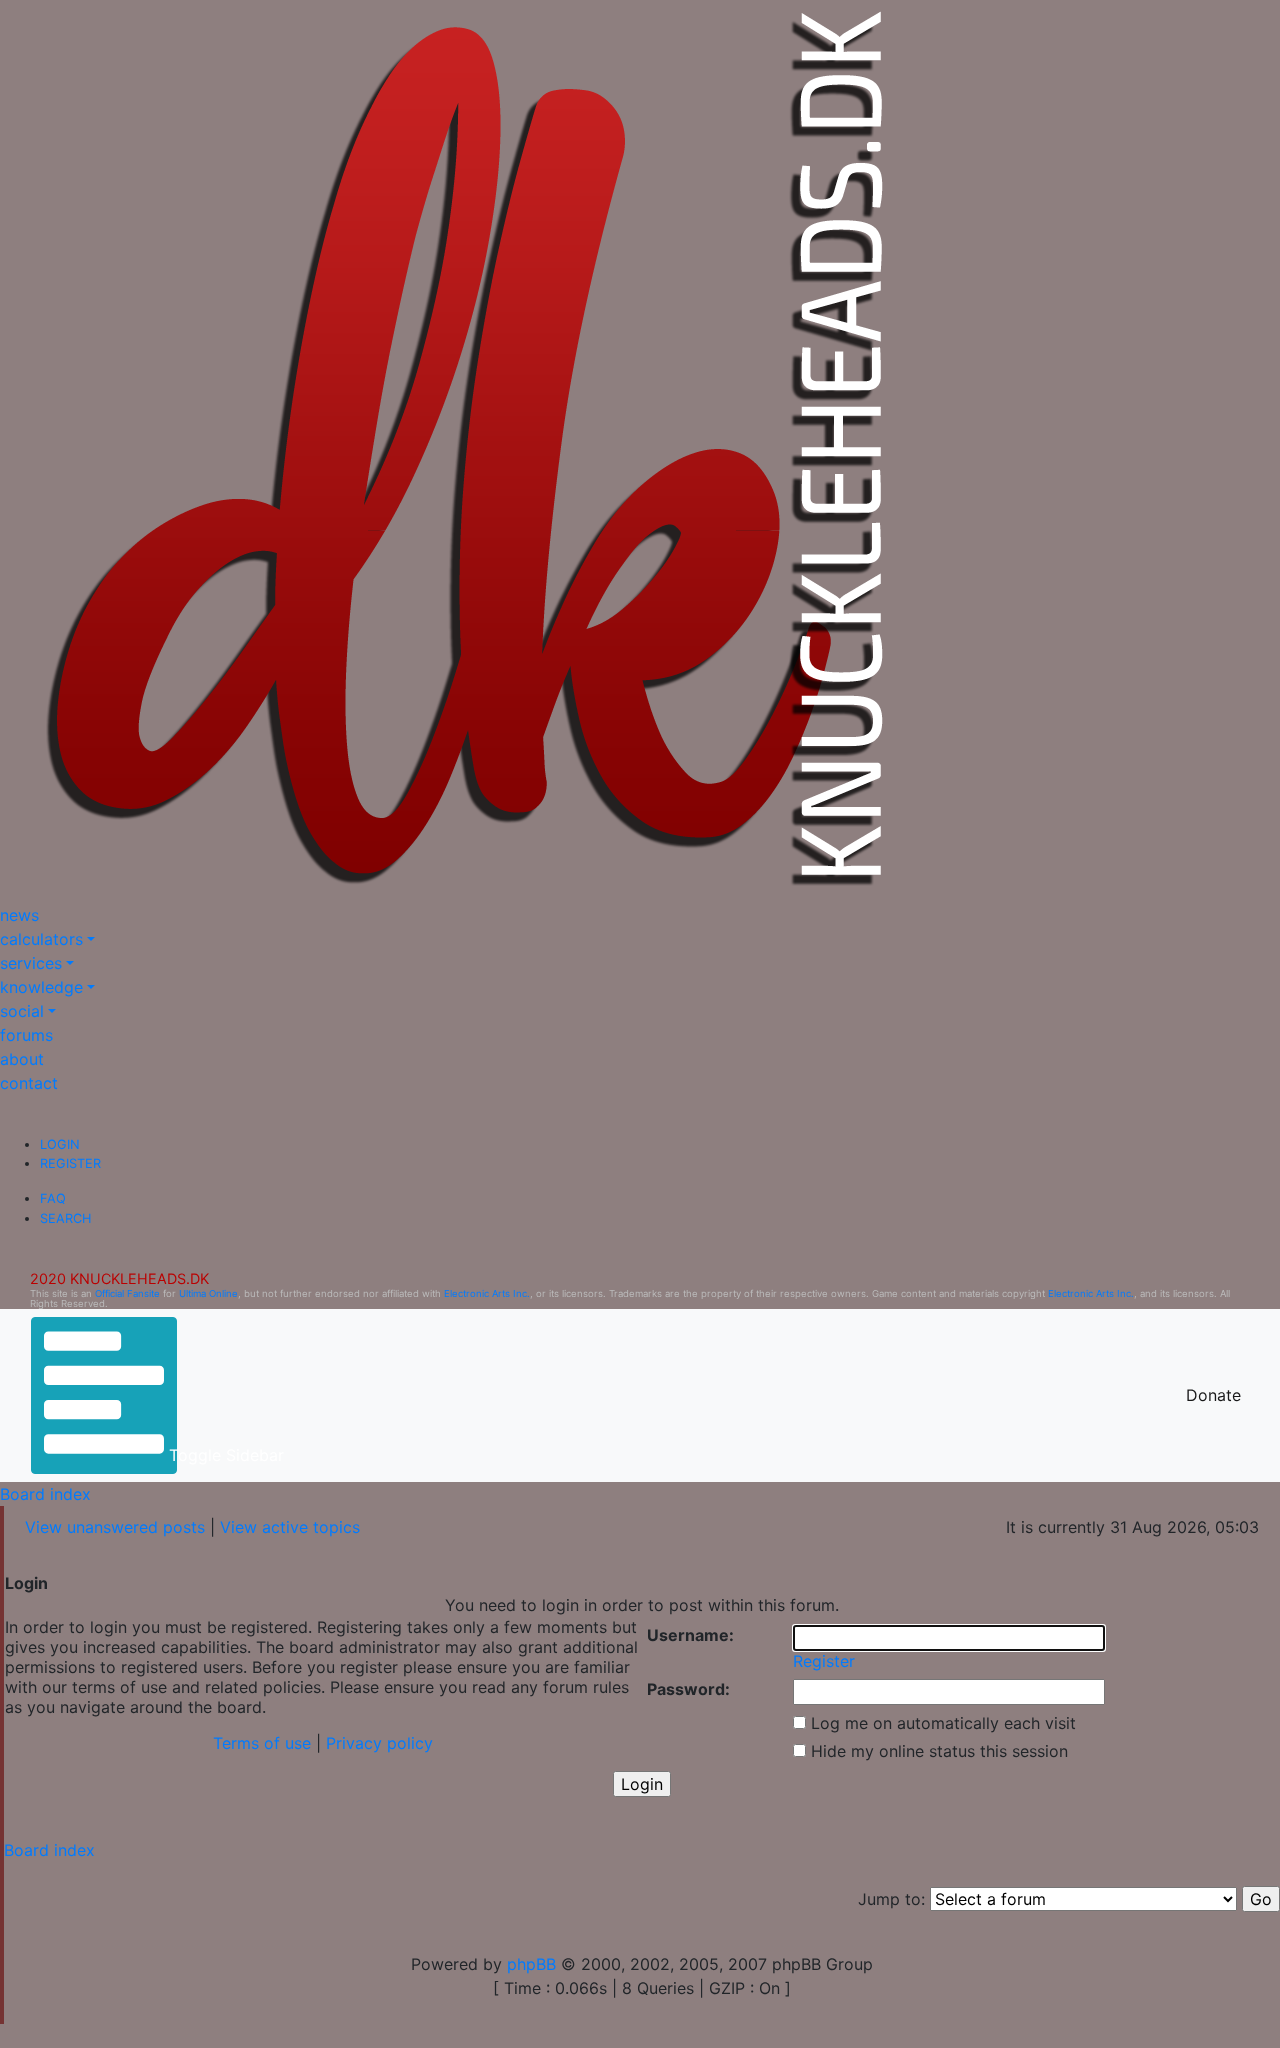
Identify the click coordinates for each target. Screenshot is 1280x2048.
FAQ (53, 1198)
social (22, 1011)
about (22, 1059)
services (31, 963)
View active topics (290, 1527)
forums (26, 1035)
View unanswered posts (115, 1527)
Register (70, 1163)
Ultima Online (208, 1293)
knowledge (41, 987)
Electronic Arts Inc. (487, 1293)
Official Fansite (127, 1293)
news (19, 915)
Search (65, 1218)
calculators (41, 939)
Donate (1213, 1395)
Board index (45, 1494)
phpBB (531, 1964)
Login (60, 1144)
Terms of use (262, 1743)
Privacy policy (379, 1743)
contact (29, 1083)
